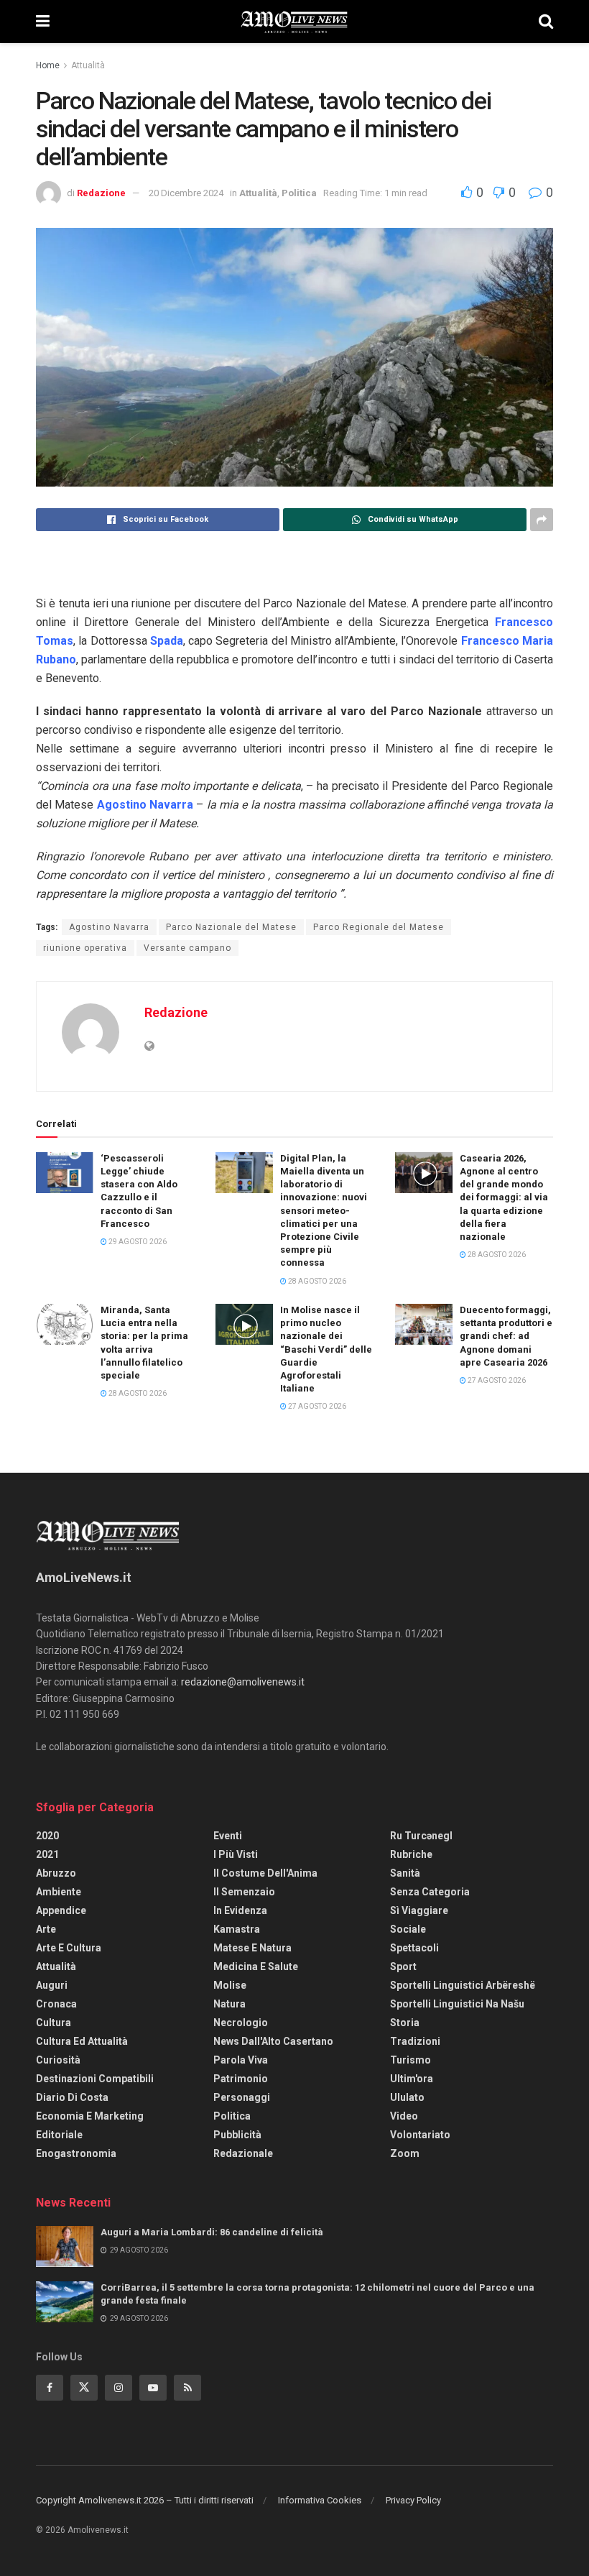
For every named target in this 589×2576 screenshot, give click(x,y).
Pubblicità (237, 2135)
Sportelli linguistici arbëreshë (463, 1985)
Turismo (411, 2060)
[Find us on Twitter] (84, 2388)
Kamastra (237, 1929)
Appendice (61, 1910)
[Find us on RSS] (187, 2388)
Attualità (88, 65)
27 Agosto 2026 (316, 1406)
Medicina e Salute (256, 1966)
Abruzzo (56, 1873)
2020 (47, 1836)
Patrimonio (241, 2079)
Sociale (408, 1929)
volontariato (420, 2135)
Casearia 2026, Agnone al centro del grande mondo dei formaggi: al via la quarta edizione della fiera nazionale (504, 1197)
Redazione (101, 193)
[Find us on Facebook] (50, 2388)
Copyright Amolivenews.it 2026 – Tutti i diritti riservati (145, 2500)
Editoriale (59, 2135)
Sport (403, 1966)
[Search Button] (546, 22)
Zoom (405, 2153)
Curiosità (58, 2060)
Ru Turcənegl (421, 1836)
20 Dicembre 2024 (186, 193)
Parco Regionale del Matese (379, 927)
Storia (405, 2023)
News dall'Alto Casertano (273, 2041)
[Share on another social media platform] (542, 520)
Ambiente (59, 1892)
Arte (46, 1929)
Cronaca (56, 2004)
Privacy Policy (413, 2500)
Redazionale (243, 2153)
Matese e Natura (252, 1948)
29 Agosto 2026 (137, 1242)
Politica (299, 193)
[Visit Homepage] (294, 22)
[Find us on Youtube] (153, 2388)
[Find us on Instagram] (119, 2388)
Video (404, 2116)
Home (48, 65)
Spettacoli (414, 1948)
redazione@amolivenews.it (243, 1682)
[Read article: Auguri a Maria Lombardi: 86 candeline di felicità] (65, 2246)
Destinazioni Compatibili (95, 2079)
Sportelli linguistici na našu (457, 2004)
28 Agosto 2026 (316, 1281)
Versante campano (187, 948)
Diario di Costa (72, 2097)
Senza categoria (430, 1892)
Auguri (52, 1985)
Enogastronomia (76, 2153)
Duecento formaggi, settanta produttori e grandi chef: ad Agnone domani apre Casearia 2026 (506, 1336)
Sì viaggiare (419, 1910)
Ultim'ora (412, 2079)
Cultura (54, 2023)
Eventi (228, 1836)
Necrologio (241, 2023)
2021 (47, 1854)
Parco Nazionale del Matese (231, 927)
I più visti (236, 1854)
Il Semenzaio (244, 1892)
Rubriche (411, 1854)
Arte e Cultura (69, 1948)
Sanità (405, 1873)
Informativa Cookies (320, 2500)
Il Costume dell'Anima (265, 1873)
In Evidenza (240, 1910)
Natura (229, 2004)
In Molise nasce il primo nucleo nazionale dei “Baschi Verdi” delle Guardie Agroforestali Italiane (326, 1349)
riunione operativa (85, 948)
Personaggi (242, 2097)
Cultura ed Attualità (82, 2041)
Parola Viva (241, 2060)
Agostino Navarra (109, 927)
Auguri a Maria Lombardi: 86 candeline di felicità (212, 2232)
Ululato (407, 2097)
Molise (230, 1985)
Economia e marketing (90, 2116)
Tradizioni (415, 2041)
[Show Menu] (43, 22)
